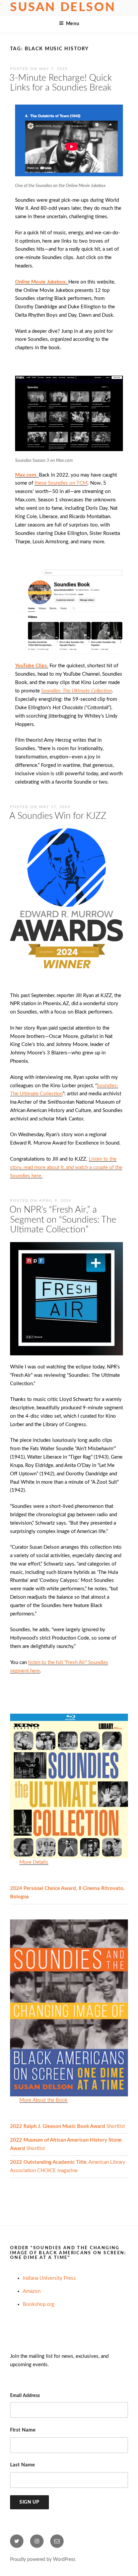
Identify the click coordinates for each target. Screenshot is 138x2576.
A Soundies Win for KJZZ (58, 816)
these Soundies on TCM (61, 483)
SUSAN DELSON (63, 7)
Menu (73, 24)
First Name (23, 2430)
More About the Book (44, 2100)
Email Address (25, 2396)
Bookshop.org (39, 2304)
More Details (34, 1862)
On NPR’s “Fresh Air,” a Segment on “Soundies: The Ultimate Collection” (63, 1220)
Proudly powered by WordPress (43, 2560)
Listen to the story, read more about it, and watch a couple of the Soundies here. (66, 1168)
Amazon (32, 2291)
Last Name (22, 2465)
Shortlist (67, 2126)
